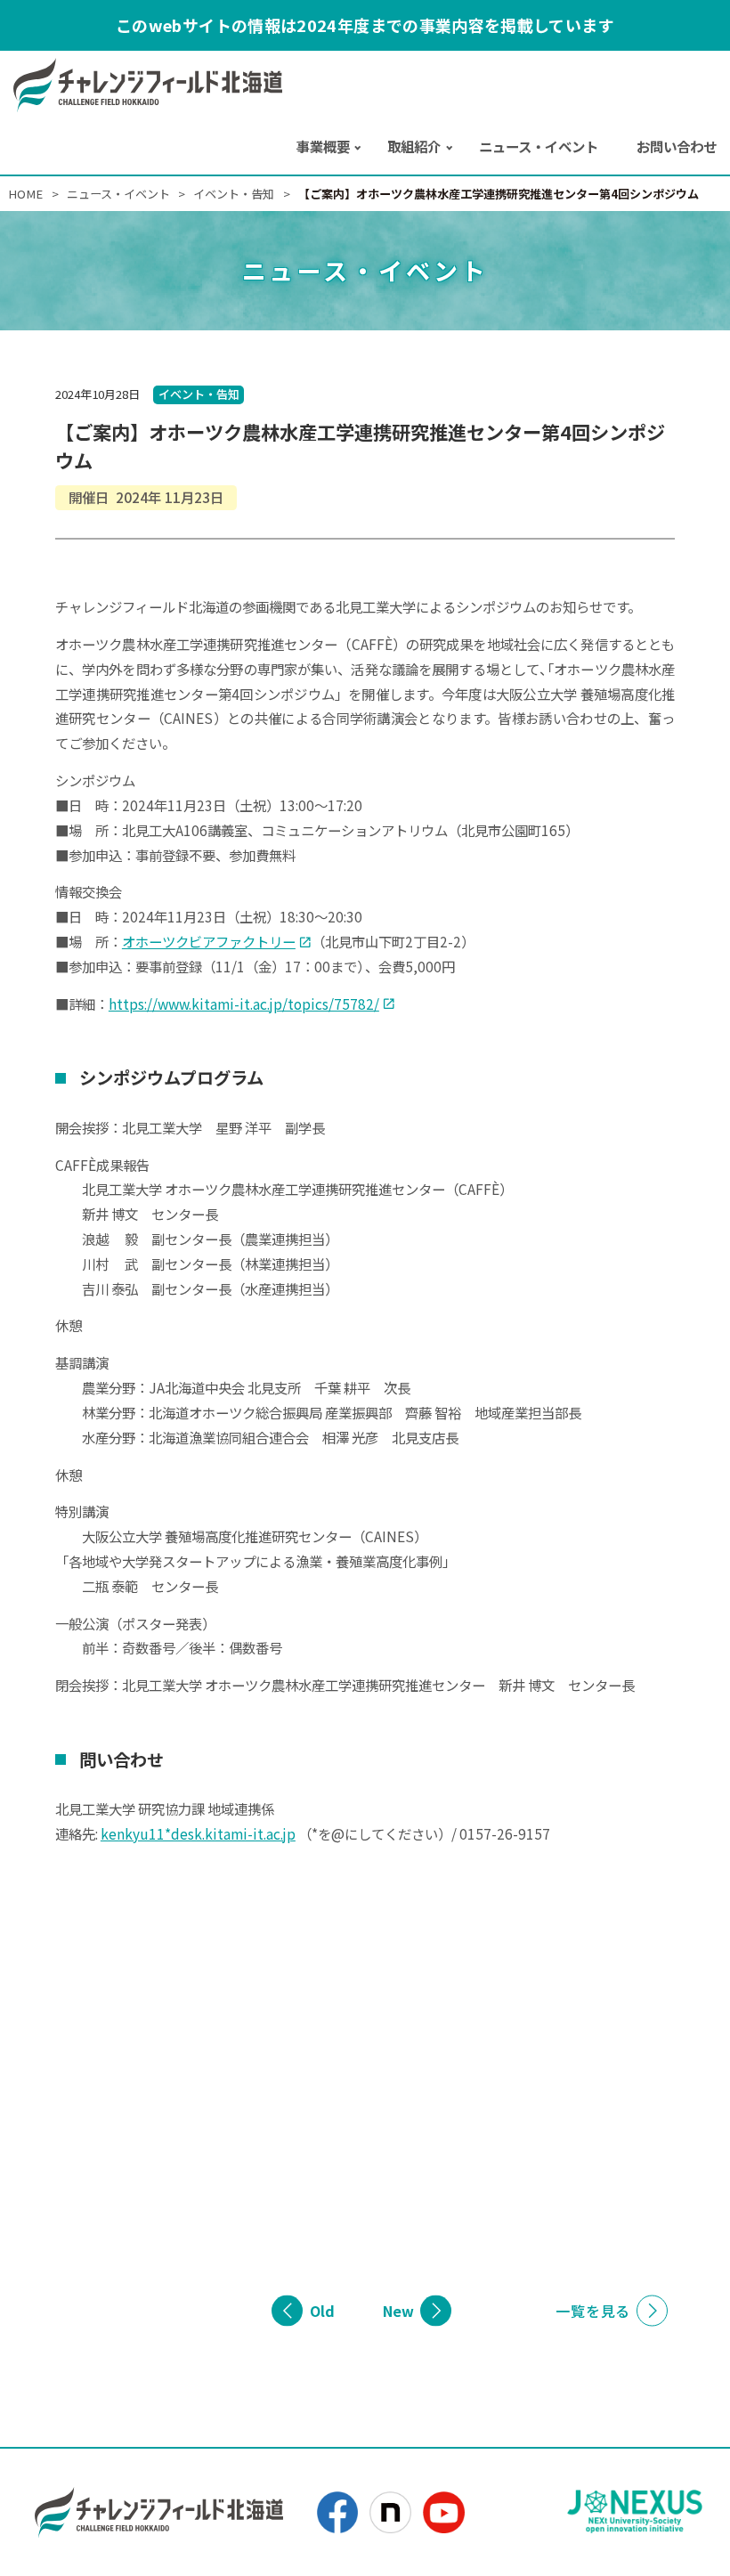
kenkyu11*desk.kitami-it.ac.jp (198, 1833)
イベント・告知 (199, 394)
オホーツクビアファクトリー (209, 941)
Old (322, 2311)
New (398, 2311)
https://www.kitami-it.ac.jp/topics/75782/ (244, 1004)
